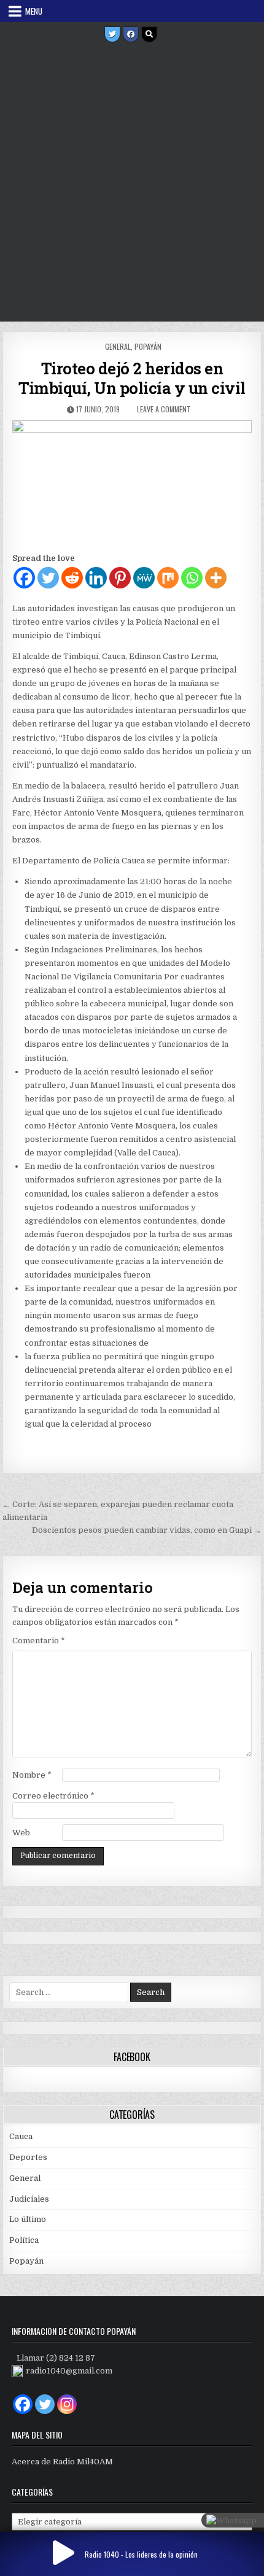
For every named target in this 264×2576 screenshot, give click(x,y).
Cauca (21, 2136)
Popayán (148, 346)
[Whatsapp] (192, 578)
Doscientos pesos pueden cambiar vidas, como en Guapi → (147, 1530)
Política (24, 2240)
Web (21, 1833)
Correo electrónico (53, 1796)
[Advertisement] (132, 183)
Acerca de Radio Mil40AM (62, 2462)
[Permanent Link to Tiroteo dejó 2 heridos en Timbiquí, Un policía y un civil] (132, 483)
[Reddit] (72, 578)
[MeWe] (144, 578)
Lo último (28, 2219)
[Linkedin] (96, 578)
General (118, 346)
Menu (34, 11)
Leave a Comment (164, 409)
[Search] (149, 34)
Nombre (32, 1775)
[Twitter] (112, 34)
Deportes (28, 2157)
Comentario (39, 1641)
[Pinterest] (120, 578)
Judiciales (29, 2199)
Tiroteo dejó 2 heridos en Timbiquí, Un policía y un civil (132, 378)
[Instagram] (67, 2404)
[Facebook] (131, 34)
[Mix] (168, 578)
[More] (216, 578)
